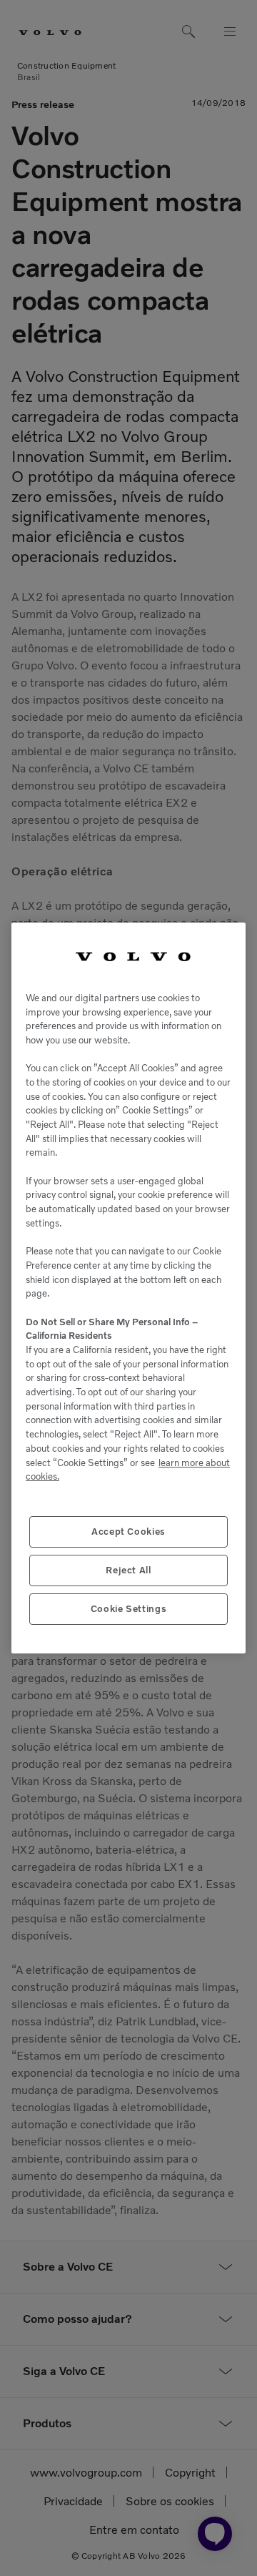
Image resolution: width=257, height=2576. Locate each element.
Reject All (128, 1570)
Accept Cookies (128, 1532)
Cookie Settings (129, 1609)
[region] (128, 1288)
